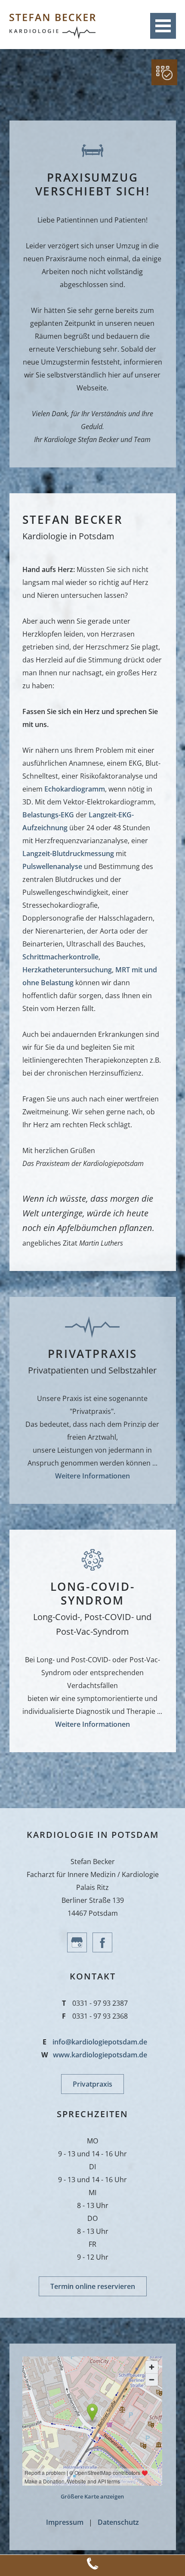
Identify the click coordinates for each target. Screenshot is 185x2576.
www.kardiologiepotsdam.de (100, 2055)
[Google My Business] (80, 1950)
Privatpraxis (92, 2084)
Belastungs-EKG (48, 815)
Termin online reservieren (93, 2286)
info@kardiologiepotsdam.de (100, 2042)
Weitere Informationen (92, 1476)
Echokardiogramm (75, 789)
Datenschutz (118, 2522)
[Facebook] (105, 1950)
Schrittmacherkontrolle (60, 957)
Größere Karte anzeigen (92, 2496)
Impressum (65, 2522)
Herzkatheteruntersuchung (67, 970)
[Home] (52, 37)
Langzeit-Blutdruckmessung (68, 854)
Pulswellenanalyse (52, 866)
